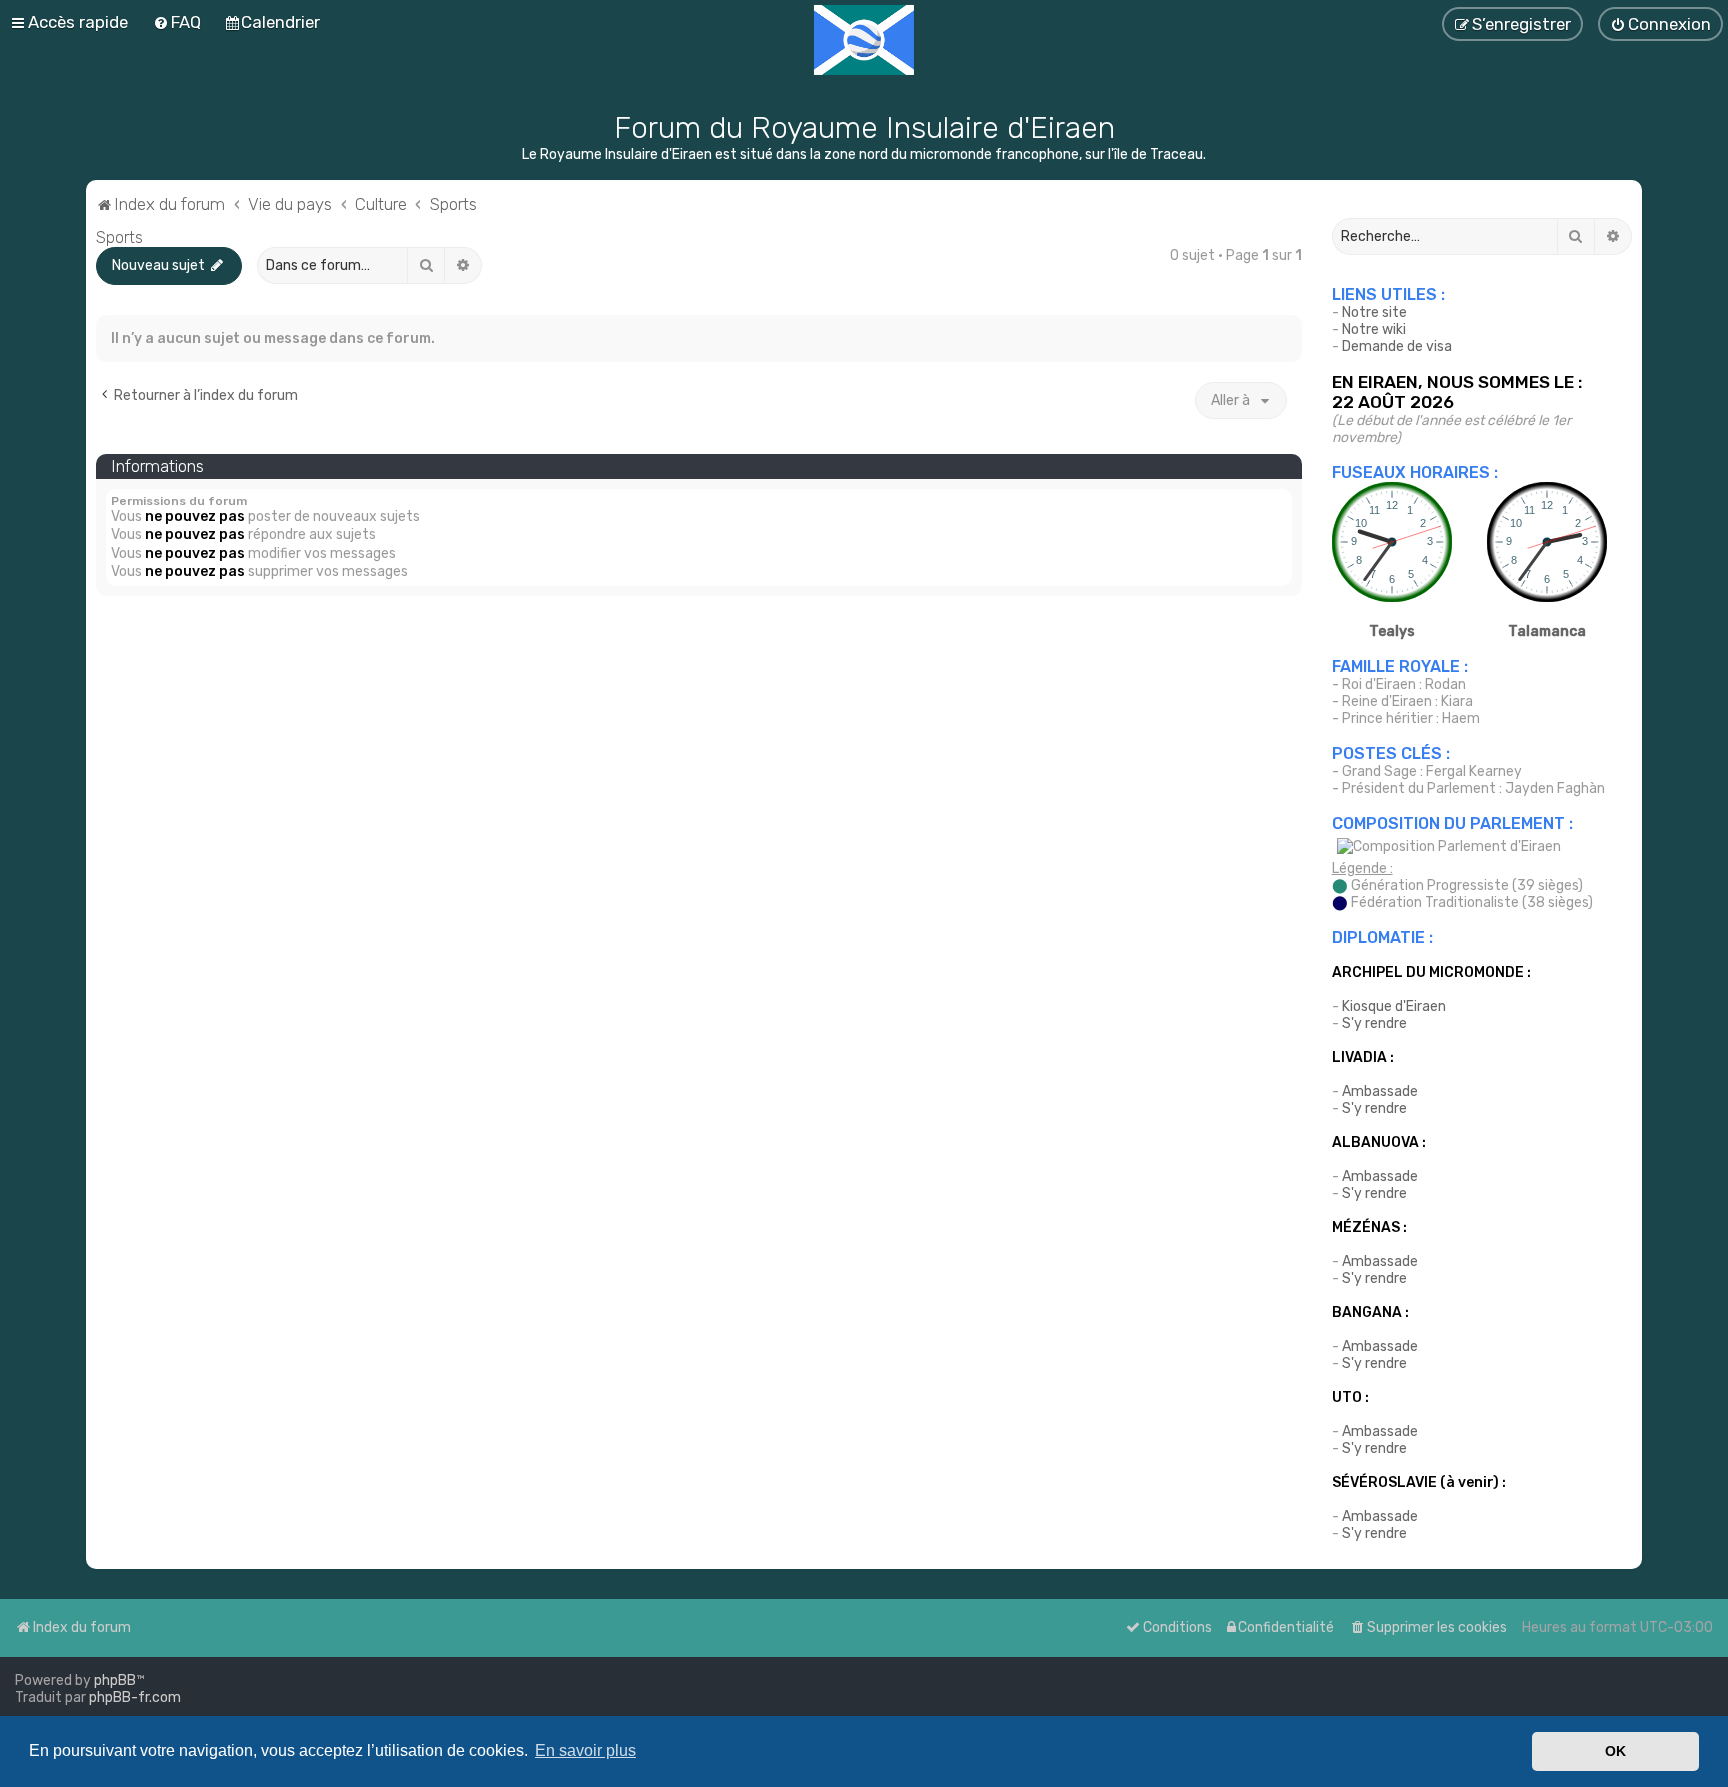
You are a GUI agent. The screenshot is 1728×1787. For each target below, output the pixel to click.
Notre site (1374, 312)
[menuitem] (177, 22)
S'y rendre (1374, 1023)
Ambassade (1380, 1091)
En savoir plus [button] (585, 1750)
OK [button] (1615, 1751)
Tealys (1392, 631)
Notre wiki (1374, 329)
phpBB (115, 1680)
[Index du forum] (864, 40)
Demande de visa (1397, 346)
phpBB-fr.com (135, 1697)
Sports (119, 237)
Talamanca (1547, 631)
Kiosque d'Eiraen (1394, 1006)
